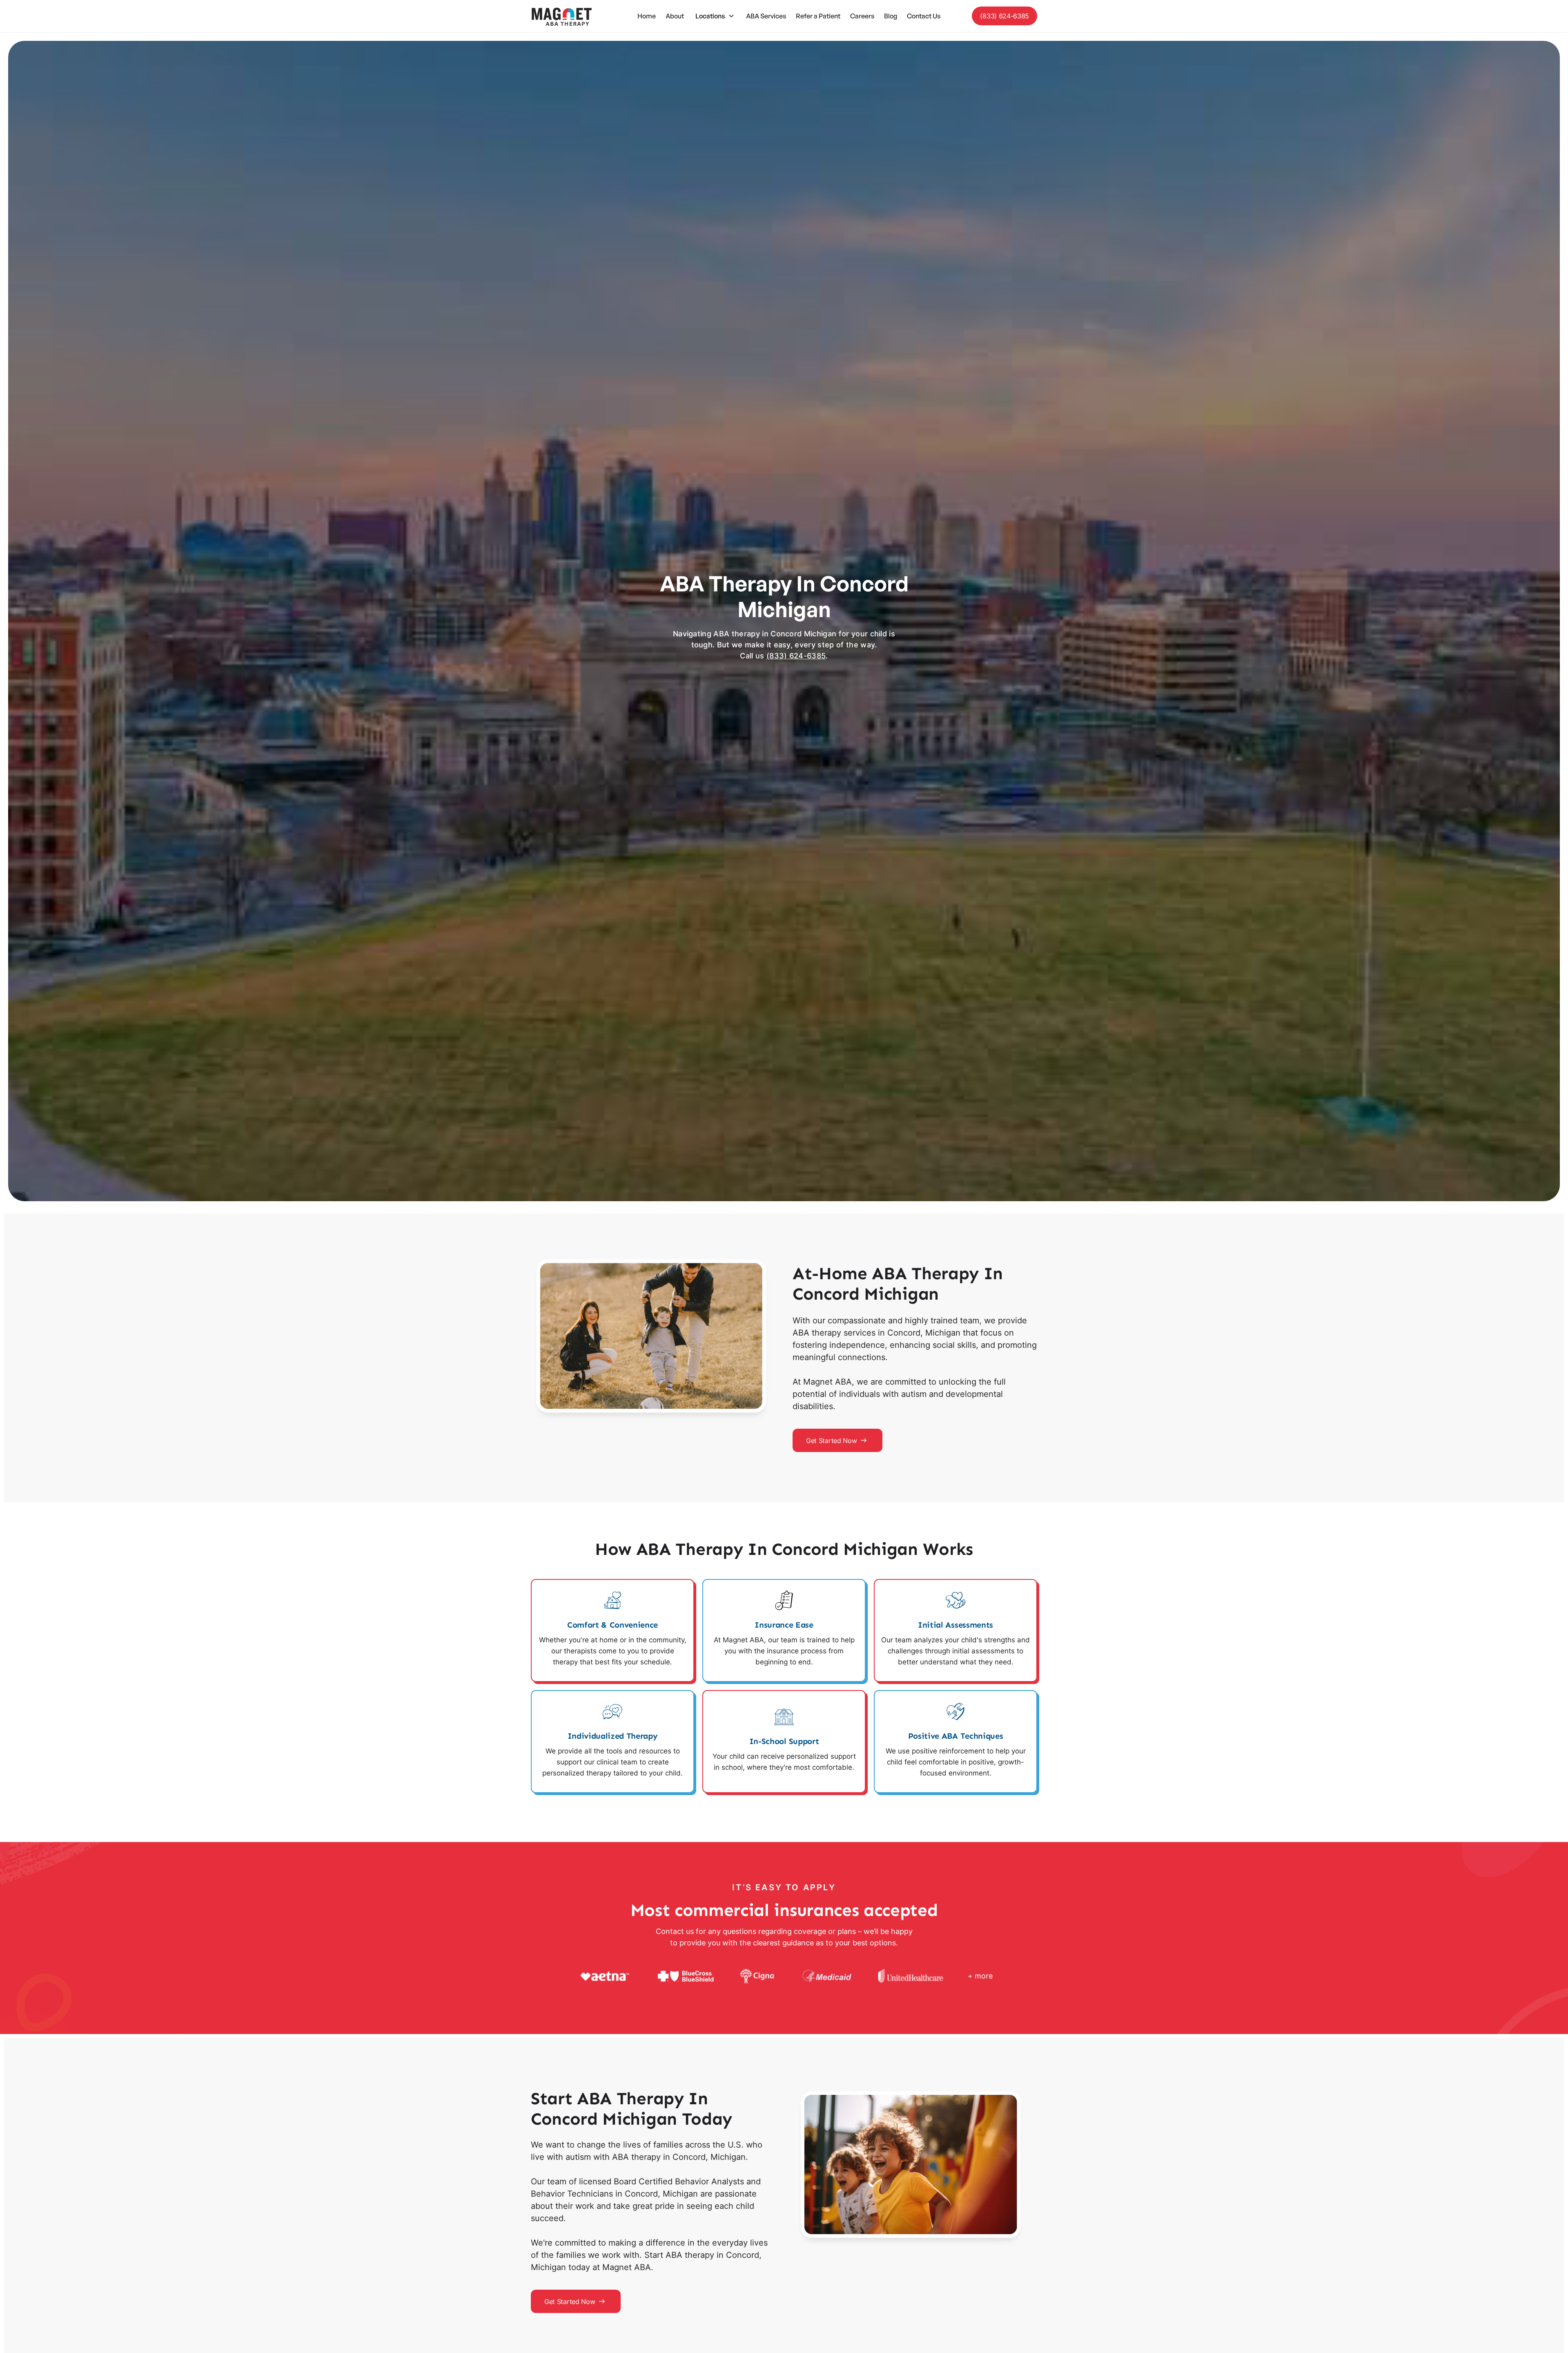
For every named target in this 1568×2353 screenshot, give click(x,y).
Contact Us (924, 16)
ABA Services (766, 16)
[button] (715, 16)
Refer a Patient (818, 16)
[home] (561, 16)
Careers (862, 16)
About (675, 16)
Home (647, 16)
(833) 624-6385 (1004, 16)
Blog (891, 16)
